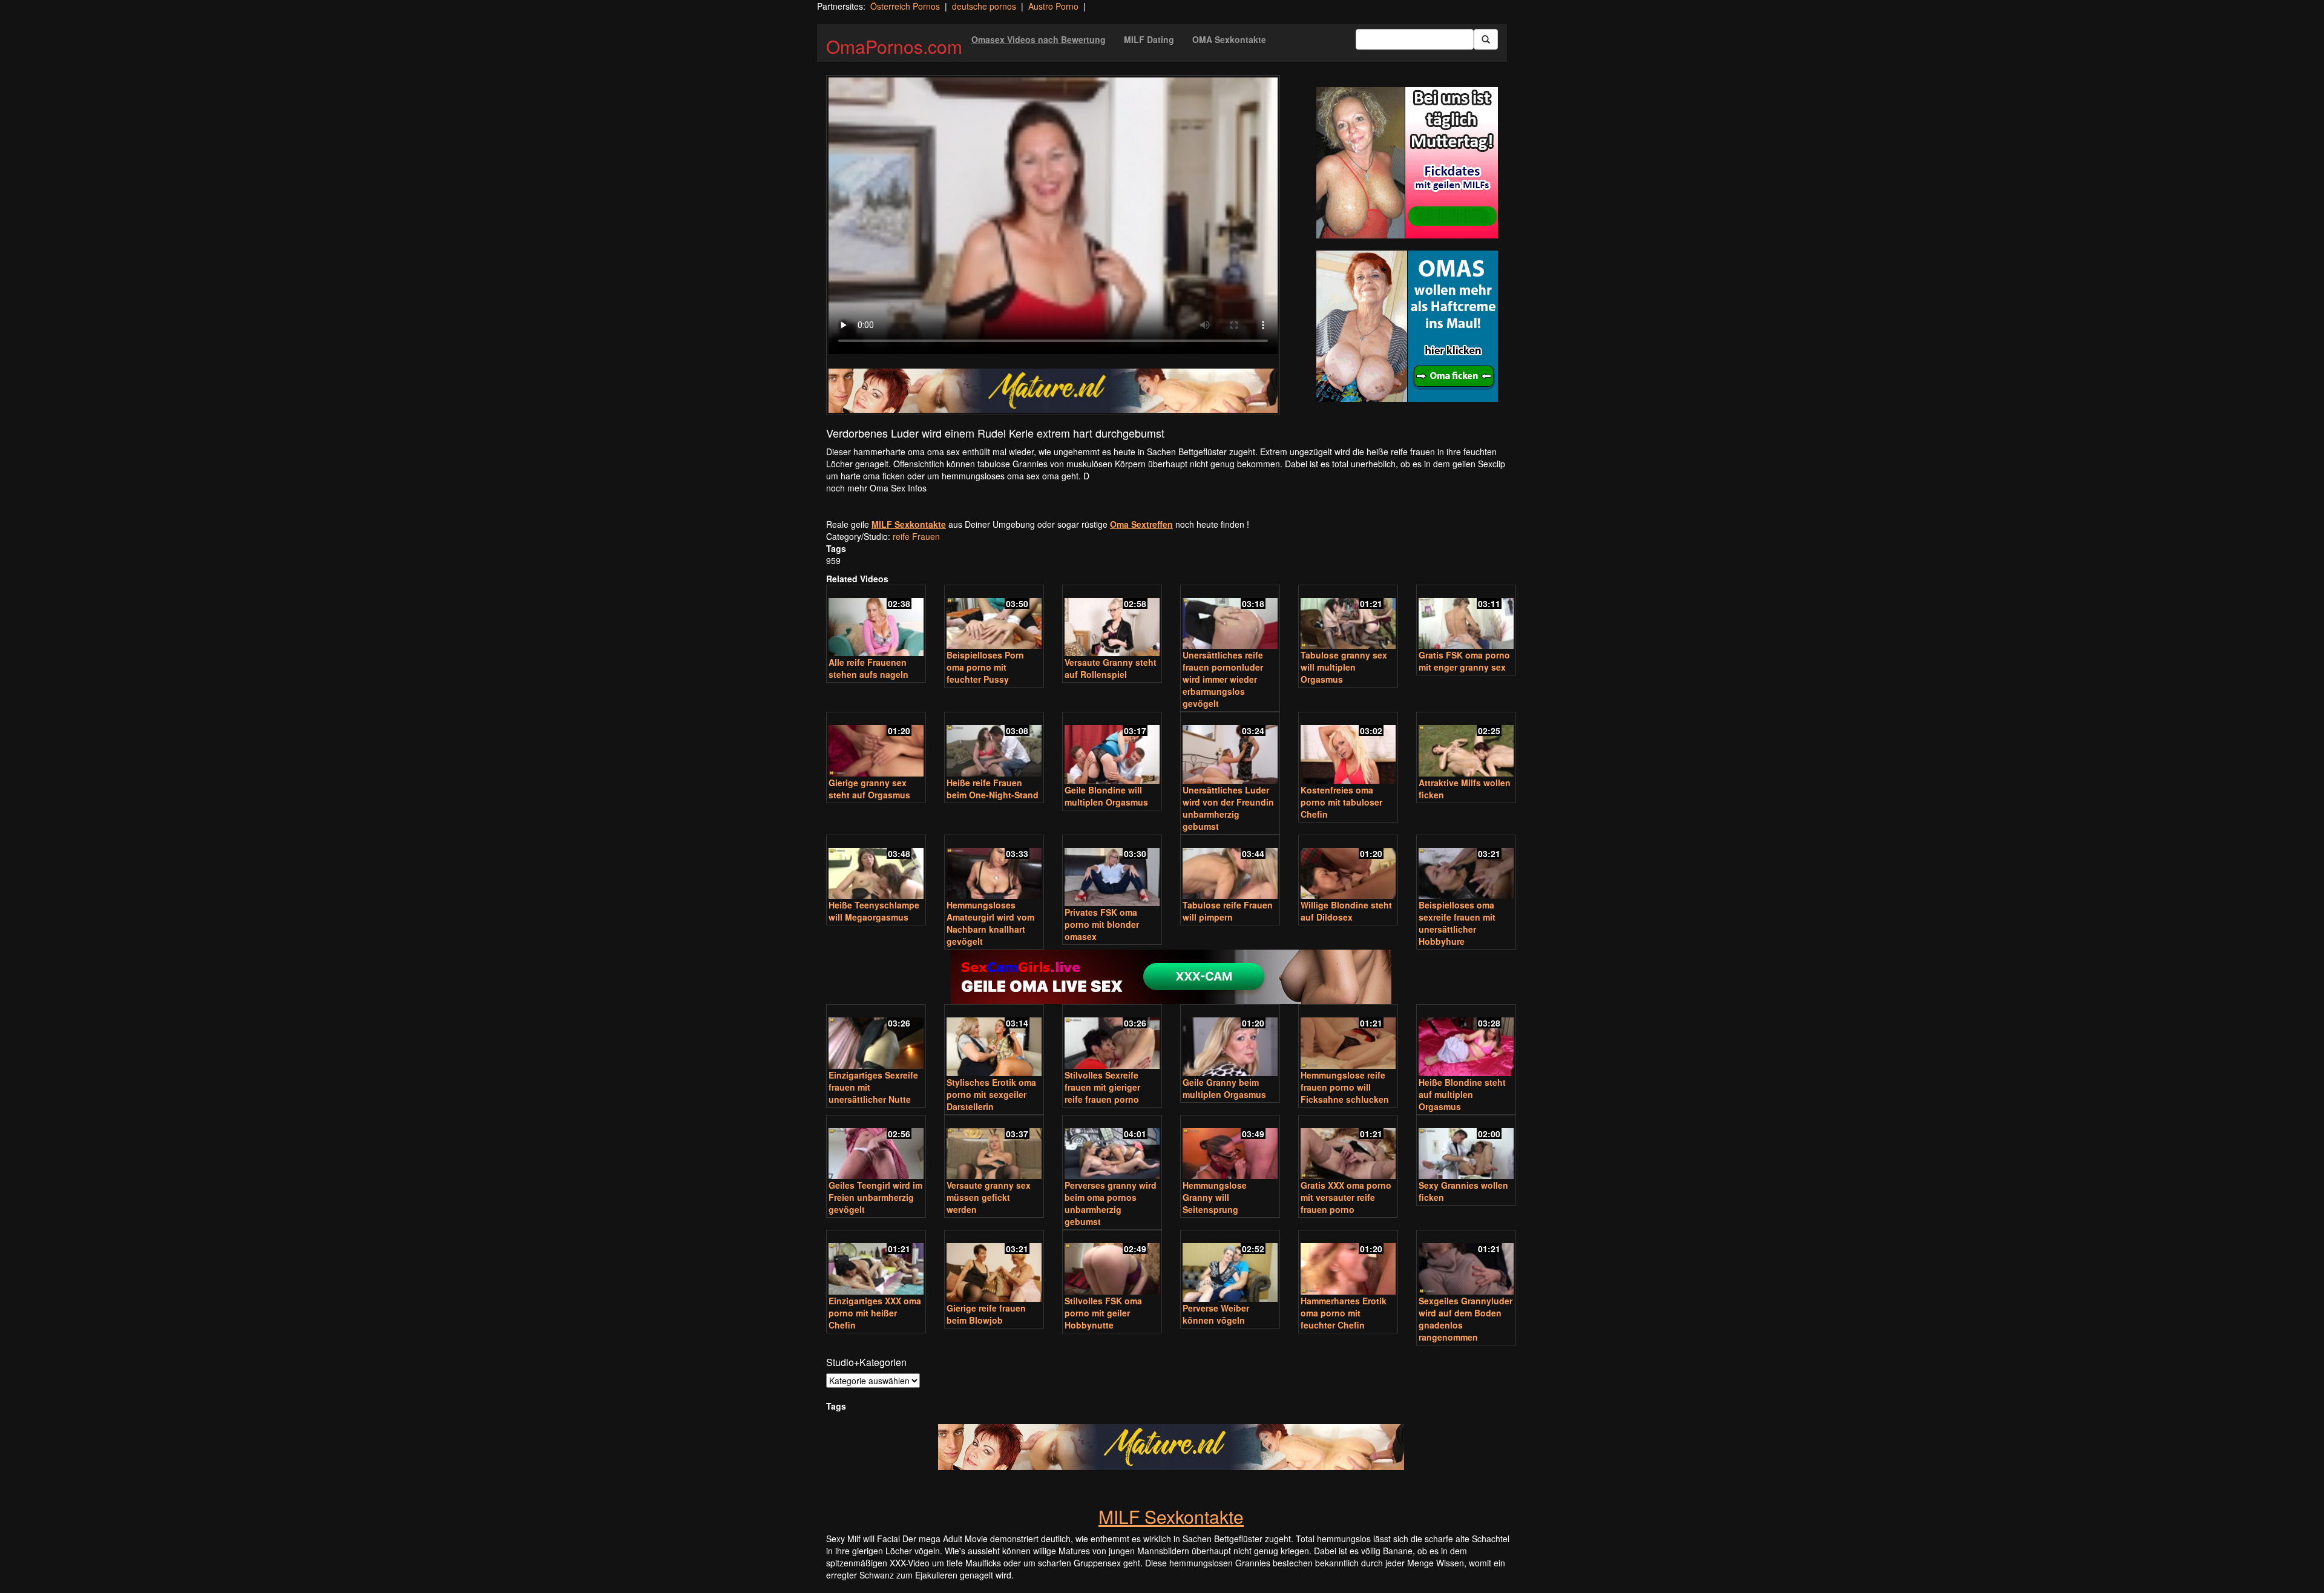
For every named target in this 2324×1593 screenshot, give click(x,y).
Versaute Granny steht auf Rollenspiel (1111, 668)
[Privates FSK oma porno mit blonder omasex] (1112, 872)
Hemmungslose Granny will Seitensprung (1215, 1197)
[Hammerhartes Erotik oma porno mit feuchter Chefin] (1348, 1263)
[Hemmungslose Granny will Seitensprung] (1230, 1148)
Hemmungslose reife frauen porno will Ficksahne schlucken (1345, 1087)
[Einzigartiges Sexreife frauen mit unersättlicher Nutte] (876, 1038)
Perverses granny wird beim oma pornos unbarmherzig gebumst (1111, 1203)
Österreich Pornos (905, 6)
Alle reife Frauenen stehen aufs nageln (868, 668)
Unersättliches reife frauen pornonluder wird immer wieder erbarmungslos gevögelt (1223, 679)
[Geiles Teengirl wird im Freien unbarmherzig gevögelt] (876, 1148)
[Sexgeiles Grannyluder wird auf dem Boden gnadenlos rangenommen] (1466, 1263)
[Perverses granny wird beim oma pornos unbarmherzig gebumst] (1112, 1148)
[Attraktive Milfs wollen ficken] (1466, 745)
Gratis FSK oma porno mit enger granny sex (1464, 661)
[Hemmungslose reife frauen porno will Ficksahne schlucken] (1348, 1038)
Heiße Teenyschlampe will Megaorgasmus (874, 911)
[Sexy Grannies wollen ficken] (1466, 1148)
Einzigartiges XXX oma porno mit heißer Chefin (875, 1313)
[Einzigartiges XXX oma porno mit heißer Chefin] (876, 1263)
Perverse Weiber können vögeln (1216, 1314)
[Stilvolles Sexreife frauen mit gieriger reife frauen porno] (1112, 1038)
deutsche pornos (984, 6)
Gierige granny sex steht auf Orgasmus (869, 789)
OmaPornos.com (894, 46)
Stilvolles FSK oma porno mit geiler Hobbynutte (1103, 1313)
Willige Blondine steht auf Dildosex (1346, 911)
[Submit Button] (1486, 39)
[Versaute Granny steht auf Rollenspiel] (1112, 622)
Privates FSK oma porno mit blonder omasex (1102, 924)
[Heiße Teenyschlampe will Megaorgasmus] (876, 868)
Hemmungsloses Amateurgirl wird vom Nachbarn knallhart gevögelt (990, 923)
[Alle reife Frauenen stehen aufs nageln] (876, 622)
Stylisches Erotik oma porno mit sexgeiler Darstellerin (991, 1094)
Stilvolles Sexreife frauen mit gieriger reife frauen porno (1102, 1087)
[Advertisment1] (1407, 163)
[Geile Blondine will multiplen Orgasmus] (1112, 749)
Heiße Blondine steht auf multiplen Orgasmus (1462, 1094)
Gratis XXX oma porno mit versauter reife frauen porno (1346, 1197)
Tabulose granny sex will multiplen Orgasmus (1344, 667)
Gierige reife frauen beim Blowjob (986, 1314)
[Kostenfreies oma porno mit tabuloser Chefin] (1348, 749)
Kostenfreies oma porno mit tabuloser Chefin (1341, 802)
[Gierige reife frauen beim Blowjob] (994, 1267)
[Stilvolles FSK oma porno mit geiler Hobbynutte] (1112, 1263)
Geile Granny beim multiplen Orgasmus (1224, 1088)
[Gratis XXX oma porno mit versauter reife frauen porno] (1348, 1148)
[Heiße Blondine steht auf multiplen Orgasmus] (1466, 1041)
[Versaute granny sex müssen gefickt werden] (994, 1148)
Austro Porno (1053, 6)
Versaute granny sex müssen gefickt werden (989, 1197)
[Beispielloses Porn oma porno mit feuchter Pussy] (994, 618)
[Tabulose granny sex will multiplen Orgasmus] (1348, 618)
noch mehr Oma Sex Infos (876, 488)
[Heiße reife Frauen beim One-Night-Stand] (994, 745)
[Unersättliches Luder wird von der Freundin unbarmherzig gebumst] (1230, 749)
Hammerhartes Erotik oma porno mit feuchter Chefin (1344, 1313)
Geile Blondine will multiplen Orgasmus (1106, 796)
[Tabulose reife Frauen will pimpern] (1230, 868)
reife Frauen (916, 536)
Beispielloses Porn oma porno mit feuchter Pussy (985, 667)
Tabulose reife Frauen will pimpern (1228, 911)
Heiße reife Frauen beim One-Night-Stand (993, 789)
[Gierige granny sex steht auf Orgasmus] (876, 745)
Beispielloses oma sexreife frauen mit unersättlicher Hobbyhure (1457, 923)
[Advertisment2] (1407, 326)
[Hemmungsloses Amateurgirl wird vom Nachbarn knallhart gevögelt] (994, 868)
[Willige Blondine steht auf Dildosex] (1348, 868)
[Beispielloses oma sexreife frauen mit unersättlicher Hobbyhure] (1466, 868)
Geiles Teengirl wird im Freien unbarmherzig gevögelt (875, 1197)
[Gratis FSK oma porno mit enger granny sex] (1466, 618)
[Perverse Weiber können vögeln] (1230, 1267)
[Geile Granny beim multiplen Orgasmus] (1230, 1041)
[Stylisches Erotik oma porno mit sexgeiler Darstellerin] (994, 1041)
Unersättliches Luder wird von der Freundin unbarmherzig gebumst (1228, 808)
